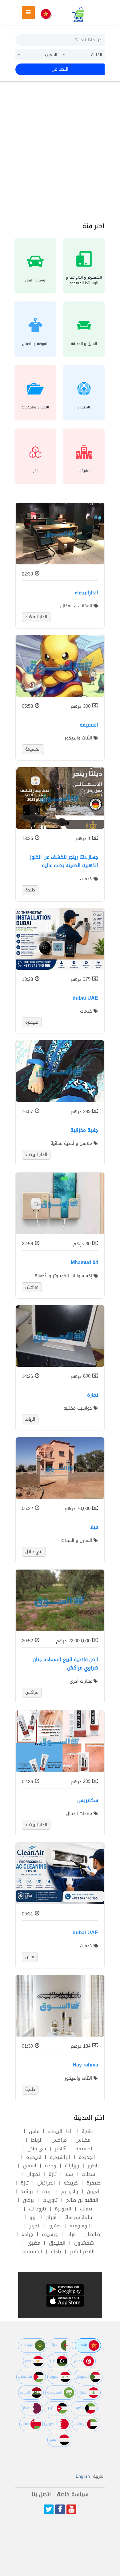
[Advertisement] (60, 151)
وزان (71, 2234)
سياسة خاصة (73, 2494)
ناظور (93, 2166)
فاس (34, 2131)
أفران (51, 2217)
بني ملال (37, 2149)
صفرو (55, 2226)
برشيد (27, 2191)
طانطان (92, 2234)
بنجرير (35, 2226)
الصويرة (63, 2209)
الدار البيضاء (60, 2131)
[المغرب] (46, 14)
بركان (28, 2200)
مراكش (59, 2140)
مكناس (83, 2140)
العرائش (46, 2183)
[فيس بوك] (60, 2509)
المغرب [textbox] (51, 55)
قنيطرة (34, 2157)
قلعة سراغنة (79, 2217)
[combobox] (82, 55)
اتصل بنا (41, 2494)
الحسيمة (85, 2149)
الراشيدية (60, 2157)
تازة (53, 2174)
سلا (69, 2174)
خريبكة (71, 2183)
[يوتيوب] (71, 2509)
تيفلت (86, 2209)
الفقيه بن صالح (82, 2200)
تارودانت (38, 2209)
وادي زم (70, 2191)
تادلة (56, 2252)
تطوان (33, 2174)
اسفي (30, 2166)
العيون (94, 2191)
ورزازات (72, 2166)
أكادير (61, 2149)
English (83, 2476)
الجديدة (87, 2157)
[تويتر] (49, 2509)
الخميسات (32, 2252)
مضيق (34, 2243)
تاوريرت (50, 2200)
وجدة (51, 2166)
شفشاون (84, 2243)
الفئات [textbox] (97, 55)
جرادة (27, 2234)
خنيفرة (94, 2183)
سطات (88, 2174)
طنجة (87, 2131)
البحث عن (60, 69)
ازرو (33, 2217)
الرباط (37, 2140)
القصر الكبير (82, 2252)
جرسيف (50, 2234)
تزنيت (47, 2191)
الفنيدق (57, 2243)
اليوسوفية (81, 2226)
